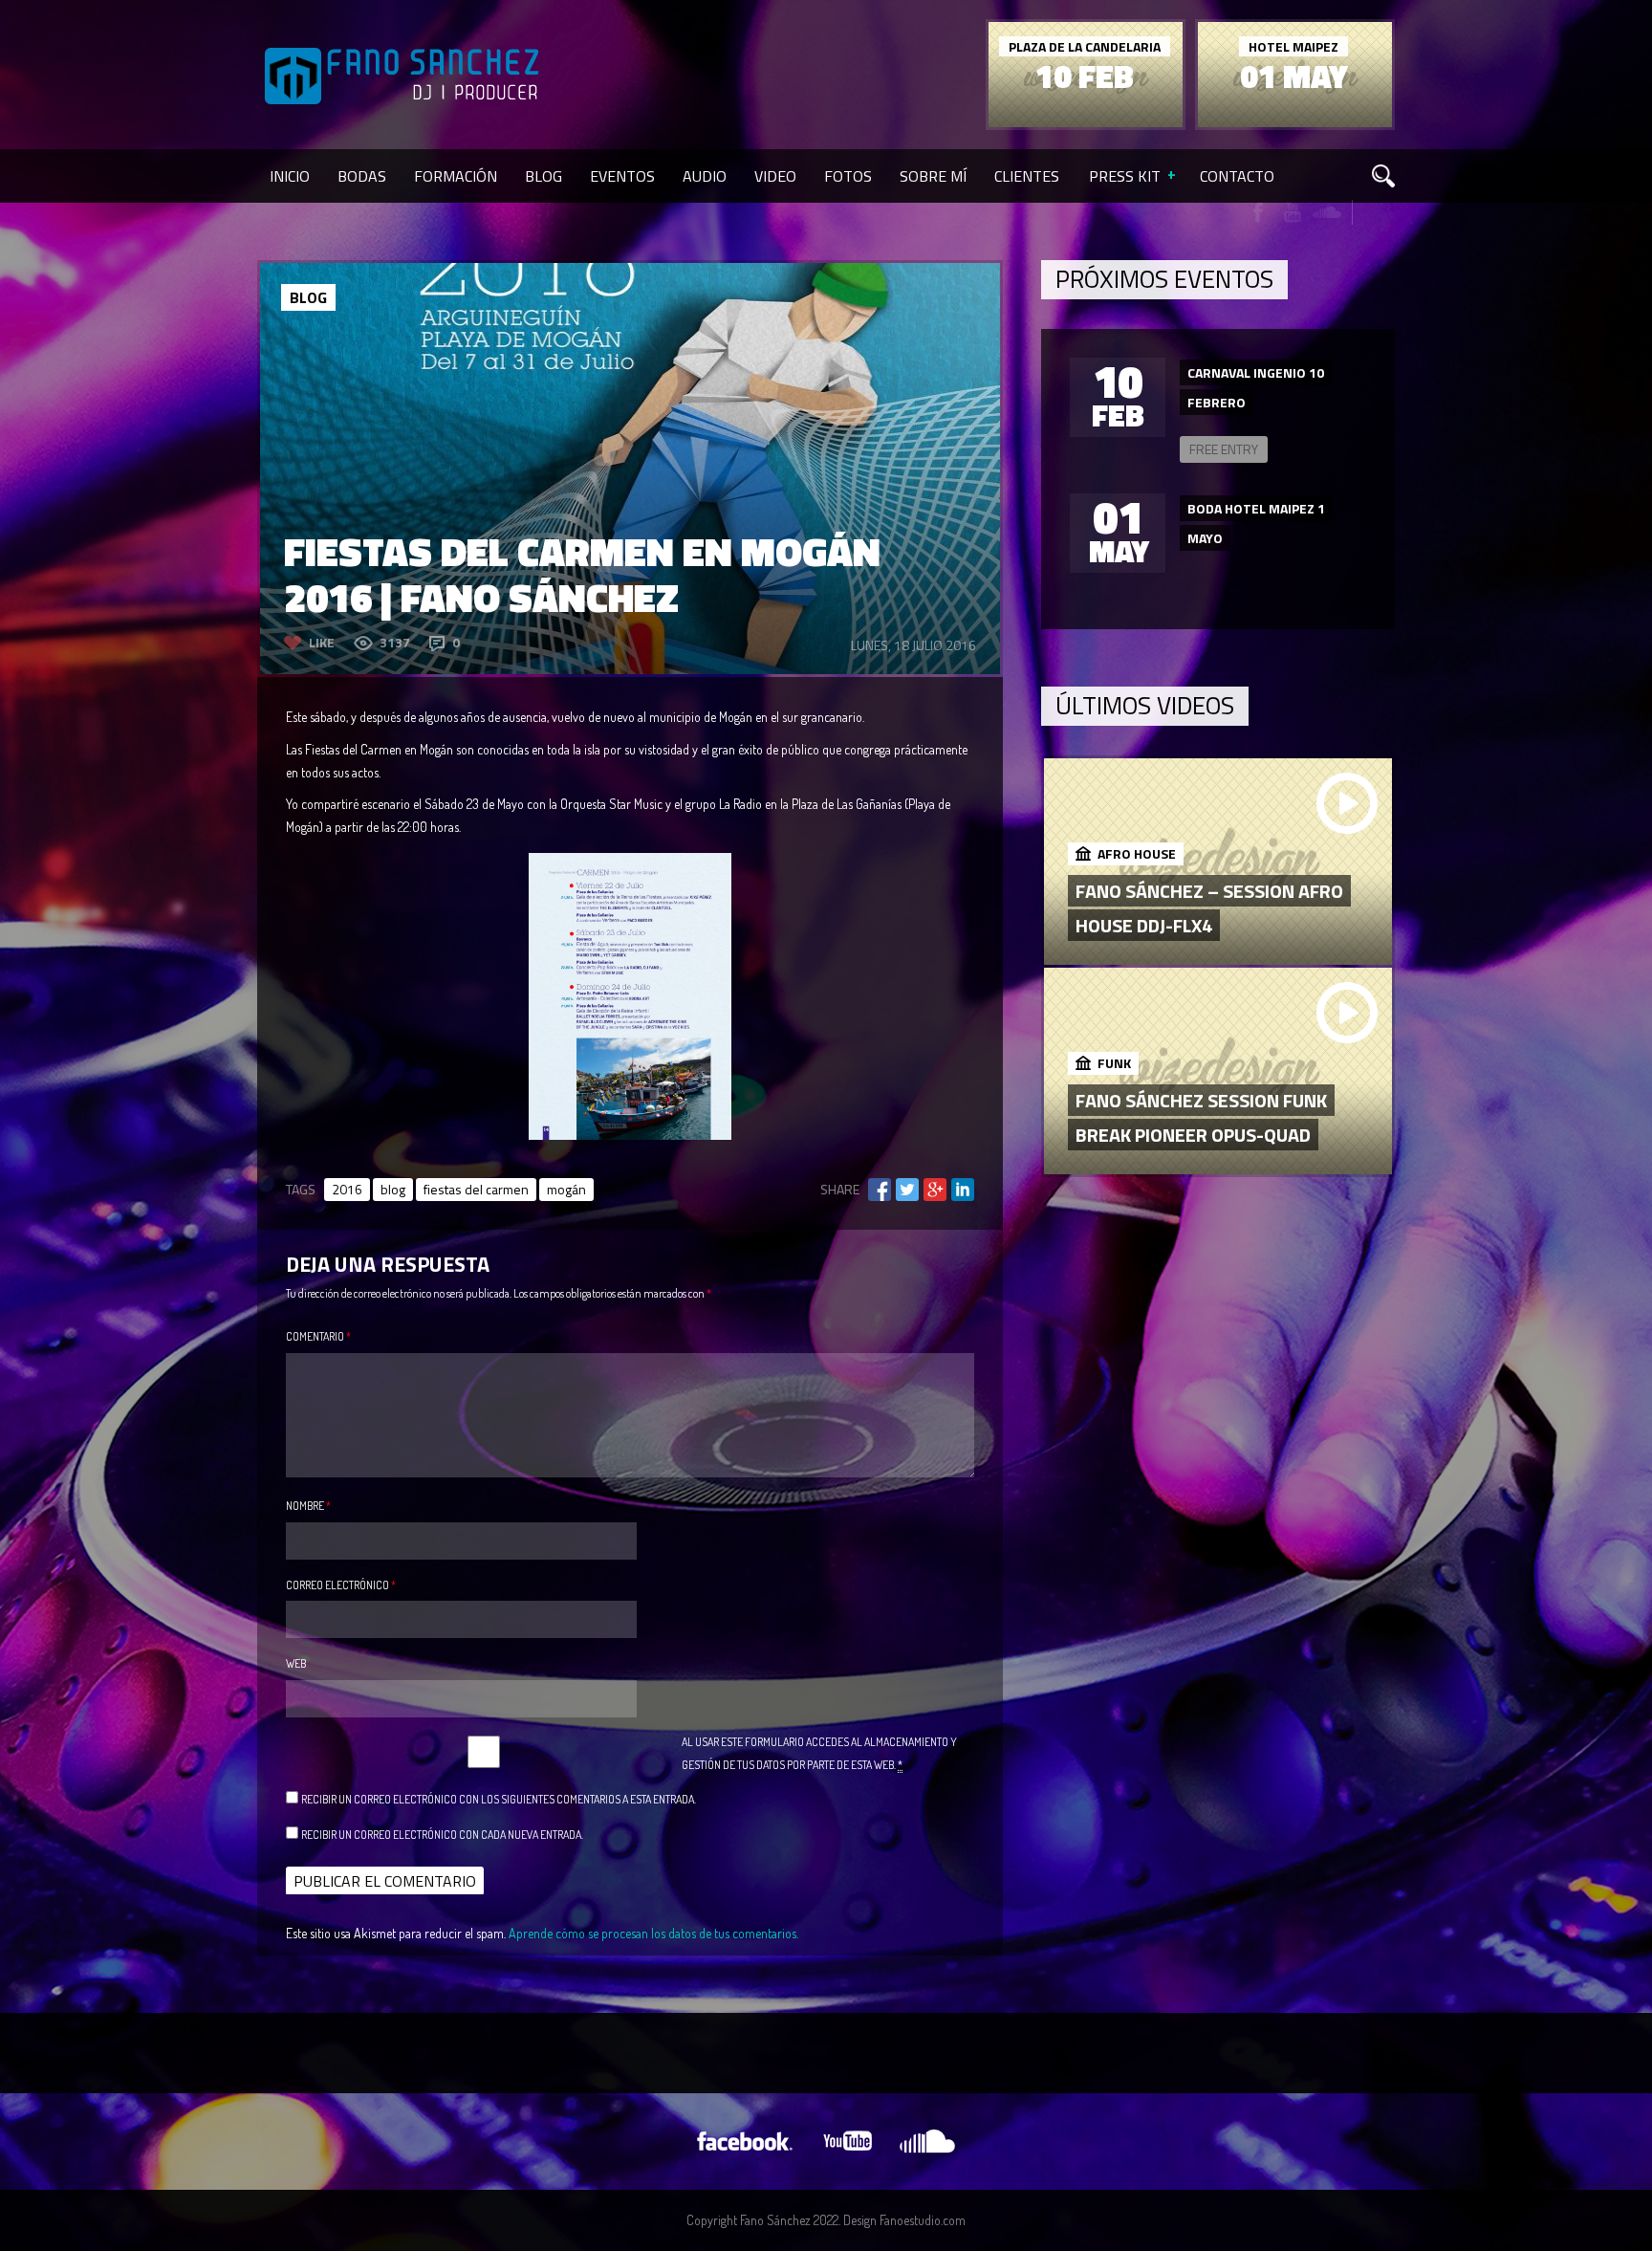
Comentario (318, 1336)
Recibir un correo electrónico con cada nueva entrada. (442, 1835)
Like (322, 642)
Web (296, 1663)
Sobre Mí (933, 176)
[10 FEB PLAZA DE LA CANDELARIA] (1086, 122)
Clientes (1027, 176)
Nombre (308, 1506)
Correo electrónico (341, 1585)
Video (775, 176)
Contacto (1237, 176)
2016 (347, 1189)
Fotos (848, 176)
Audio (705, 176)
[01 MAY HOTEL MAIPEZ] (1295, 122)
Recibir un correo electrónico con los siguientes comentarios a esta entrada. (499, 1799)
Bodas (362, 176)
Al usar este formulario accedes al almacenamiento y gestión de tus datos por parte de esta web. (819, 1753)
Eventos (622, 176)
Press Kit (1125, 176)
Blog (543, 176)
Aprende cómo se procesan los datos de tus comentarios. (653, 1933)
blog (393, 1189)
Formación (456, 176)
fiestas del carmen (476, 1189)
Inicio (290, 176)
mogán (566, 1189)
